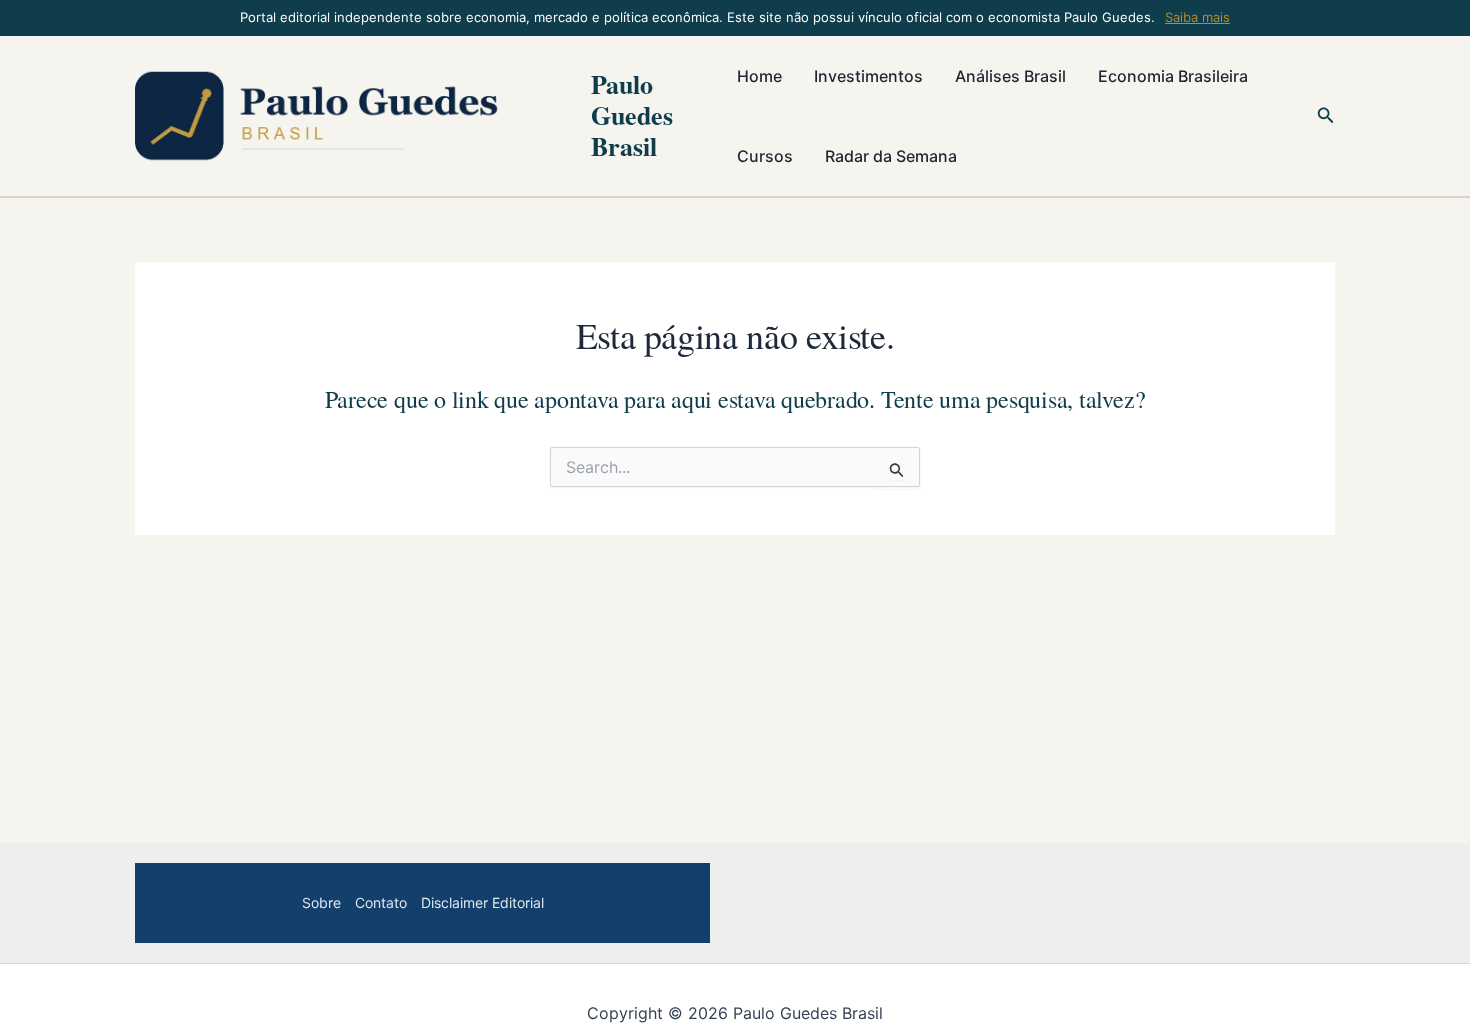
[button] (1326, 115)
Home (759, 76)
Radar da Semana (891, 156)
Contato (381, 902)
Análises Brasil (1010, 76)
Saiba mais (1197, 17)
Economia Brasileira (1173, 76)
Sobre (321, 902)
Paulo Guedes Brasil (632, 115)
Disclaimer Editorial (482, 902)
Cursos (765, 156)
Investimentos (868, 76)
